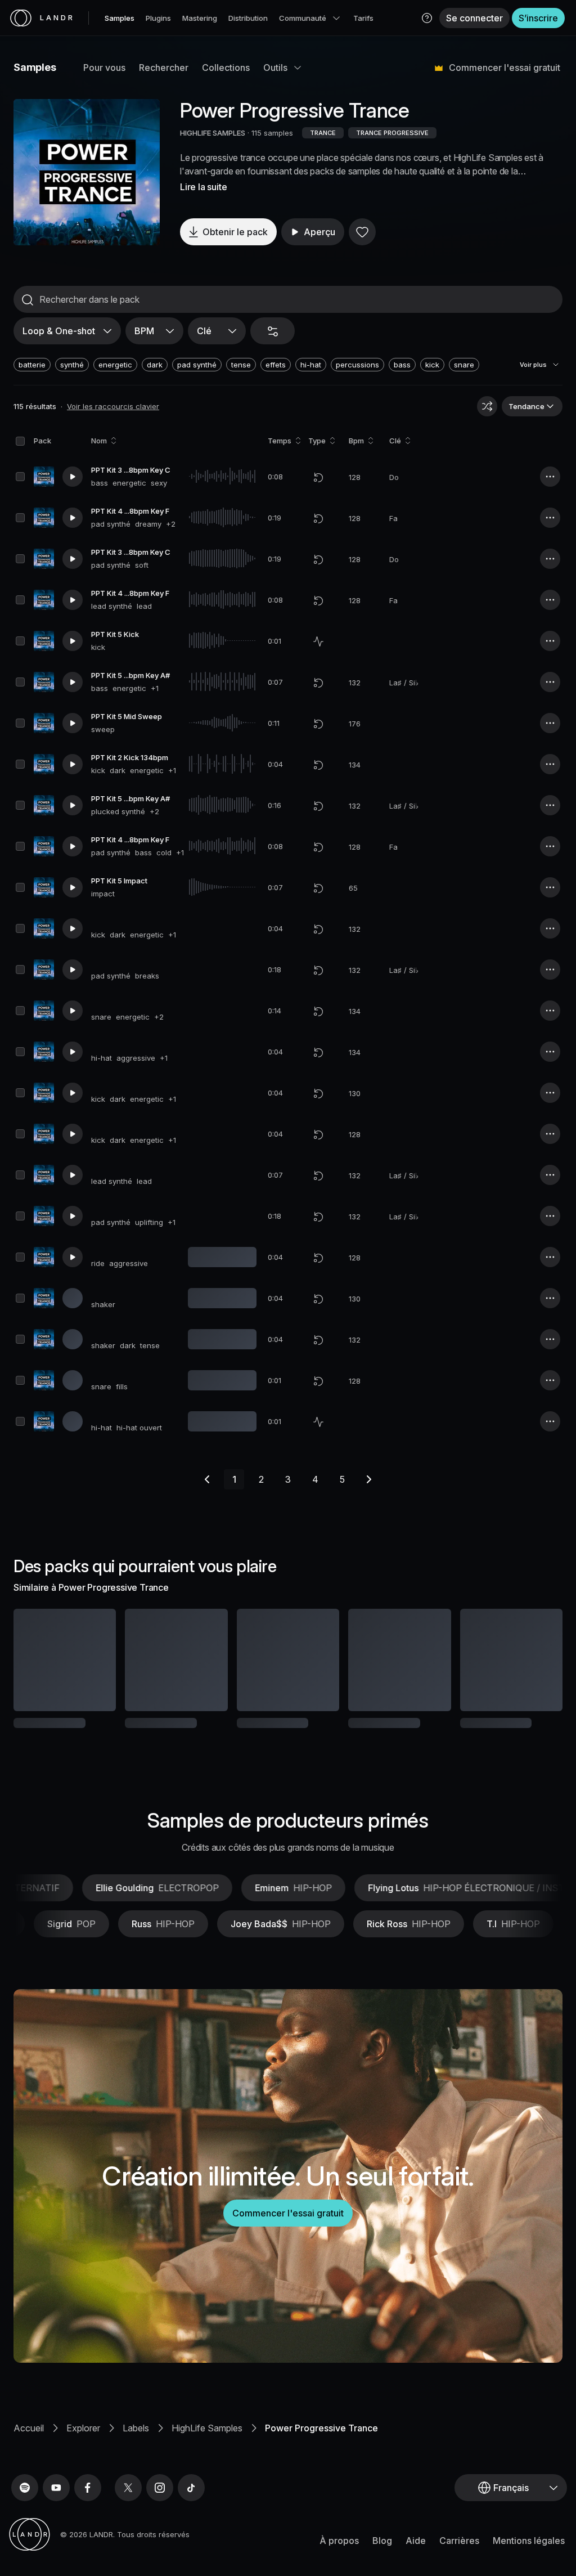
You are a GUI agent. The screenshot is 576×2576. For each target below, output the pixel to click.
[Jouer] (87, 172)
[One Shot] (318, 641)
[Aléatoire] (487, 406)
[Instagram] (160, 2525)
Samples (120, 18)
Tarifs (363, 18)
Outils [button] (275, 68)
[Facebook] (88, 2525)
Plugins (158, 18)
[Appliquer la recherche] (28, 300)
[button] (427, 18)
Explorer (83, 2465)
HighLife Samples (207, 2465)
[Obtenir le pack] (97, 1660)
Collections (226, 68)
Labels (136, 2465)
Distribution (248, 18)
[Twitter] (128, 2525)
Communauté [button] (303, 18)
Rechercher (164, 68)
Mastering (200, 18)
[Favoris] (362, 232)
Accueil (29, 2465)
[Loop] (318, 477)
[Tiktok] (191, 2525)
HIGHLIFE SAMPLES (213, 133)
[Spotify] (25, 2525)
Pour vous (104, 68)
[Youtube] (56, 2525)
